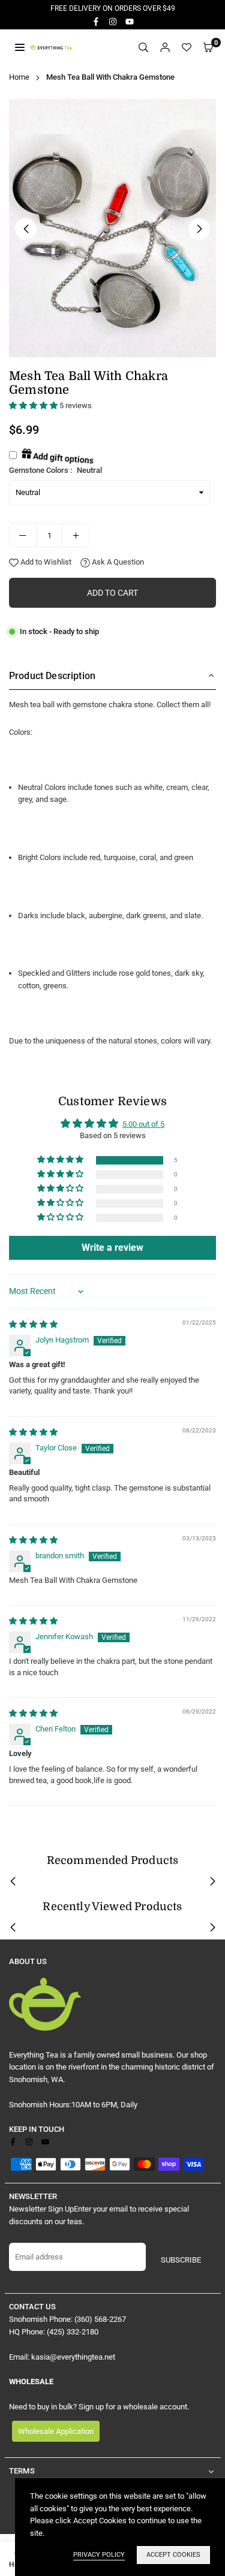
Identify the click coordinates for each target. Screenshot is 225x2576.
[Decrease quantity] (23, 535)
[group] (112, 228)
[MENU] (20, 47)
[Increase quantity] (76, 535)
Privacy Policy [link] (99, 2555)
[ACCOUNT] (165, 48)
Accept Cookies (173, 2555)
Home (19, 77)
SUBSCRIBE (181, 2260)
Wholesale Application (56, 2431)
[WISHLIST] (187, 48)
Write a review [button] (112, 1248)
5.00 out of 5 (143, 1124)
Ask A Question (117, 562)
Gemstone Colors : (55, 470)
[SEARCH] (143, 48)
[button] (208, 48)
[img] (33, 1324)
